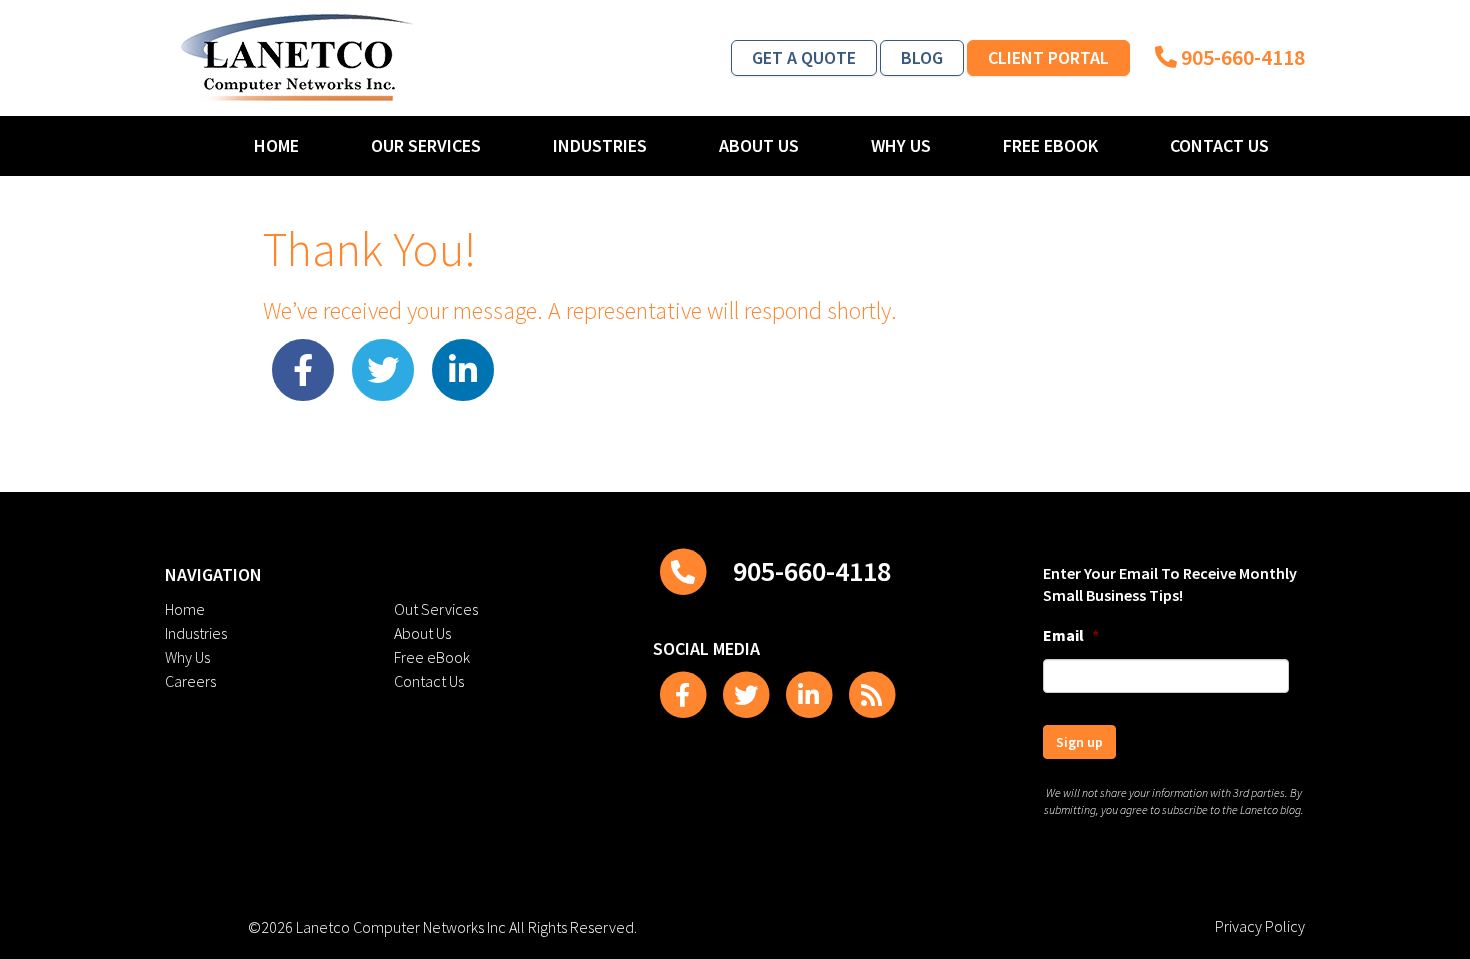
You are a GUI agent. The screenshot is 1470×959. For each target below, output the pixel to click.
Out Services (436, 609)
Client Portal (1048, 57)
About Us (759, 145)
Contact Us (1219, 145)
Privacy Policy (1260, 926)
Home (276, 145)
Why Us (901, 145)
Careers (190, 681)
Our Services (426, 145)
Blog (922, 57)
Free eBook (1050, 145)
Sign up (1079, 742)
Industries (600, 145)
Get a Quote (804, 57)
